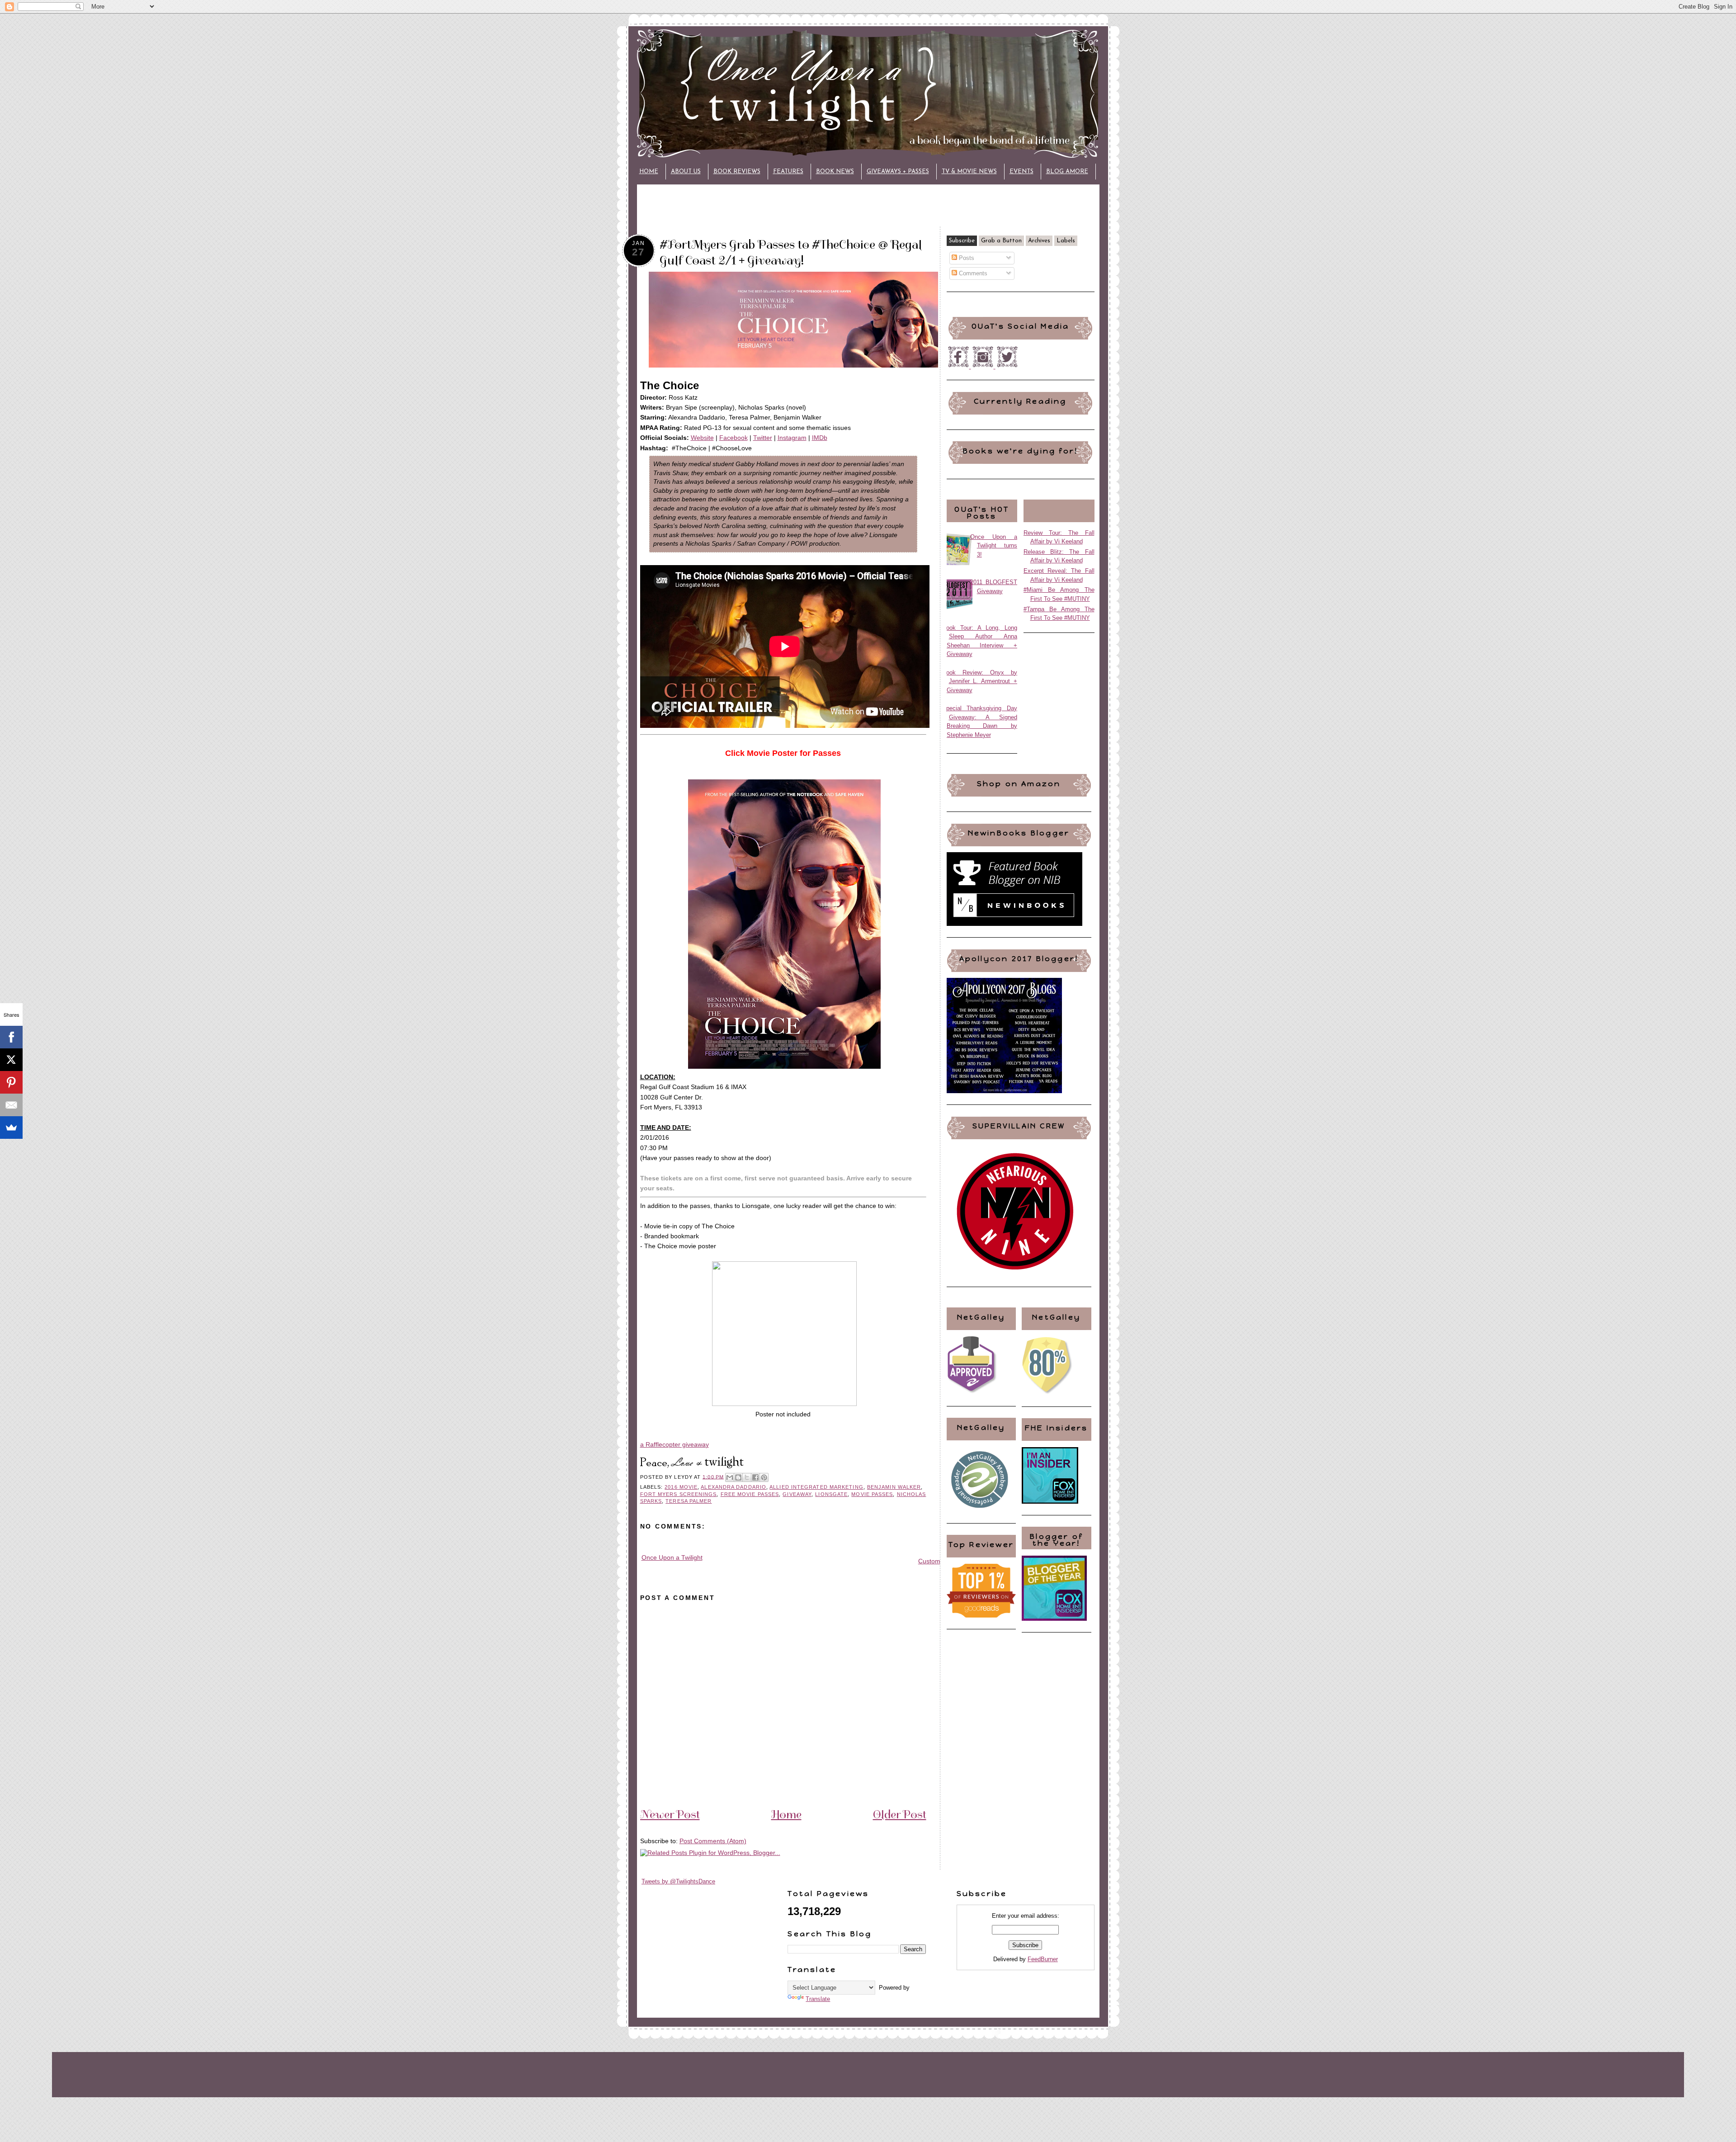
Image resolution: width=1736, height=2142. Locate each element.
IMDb (820, 438)
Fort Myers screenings (679, 1494)
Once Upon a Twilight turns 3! (994, 546)
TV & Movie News (969, 172)
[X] (11, 1060)
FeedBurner (1043, 1959)
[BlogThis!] (738, 1477)
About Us (686, 172)
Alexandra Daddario (734, 1487)
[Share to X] (747, 1477)
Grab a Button (1001, 241)
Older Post (900, 1814)
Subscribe (962, 241)
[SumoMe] (11, 1128)
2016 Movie (681, 1487)
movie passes (872, 1494)
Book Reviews (737, 172)
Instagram (792, 438)
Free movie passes (750, 1494)
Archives (1039, 241)
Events (1021, 172)
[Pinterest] (11, 1082)
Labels (1066, 241)
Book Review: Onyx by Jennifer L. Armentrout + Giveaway (980, 681)
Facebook (734, 438)
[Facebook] (11, 1037)
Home (649, 172)
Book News (835, 172)
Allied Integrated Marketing (816, 1487)
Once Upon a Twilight (672, 1557)
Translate (818, 1999)
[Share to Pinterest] (764, 1477)
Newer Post (670, 1814)
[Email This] (730, 1477)
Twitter (763, 438)
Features (788, 172)
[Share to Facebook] (755, 1477)
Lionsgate (831, 1494)
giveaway (797, 1494)
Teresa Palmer (689, 1501)
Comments (972, 273)
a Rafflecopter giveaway (675, 1444)
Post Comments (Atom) (713, 1841)
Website (702, 438)
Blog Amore (1067, 172)
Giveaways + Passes (898, 172)
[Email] (11, 1105)
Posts (966, 258)
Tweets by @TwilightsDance (678, 1881)
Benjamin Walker (894, 1487)
